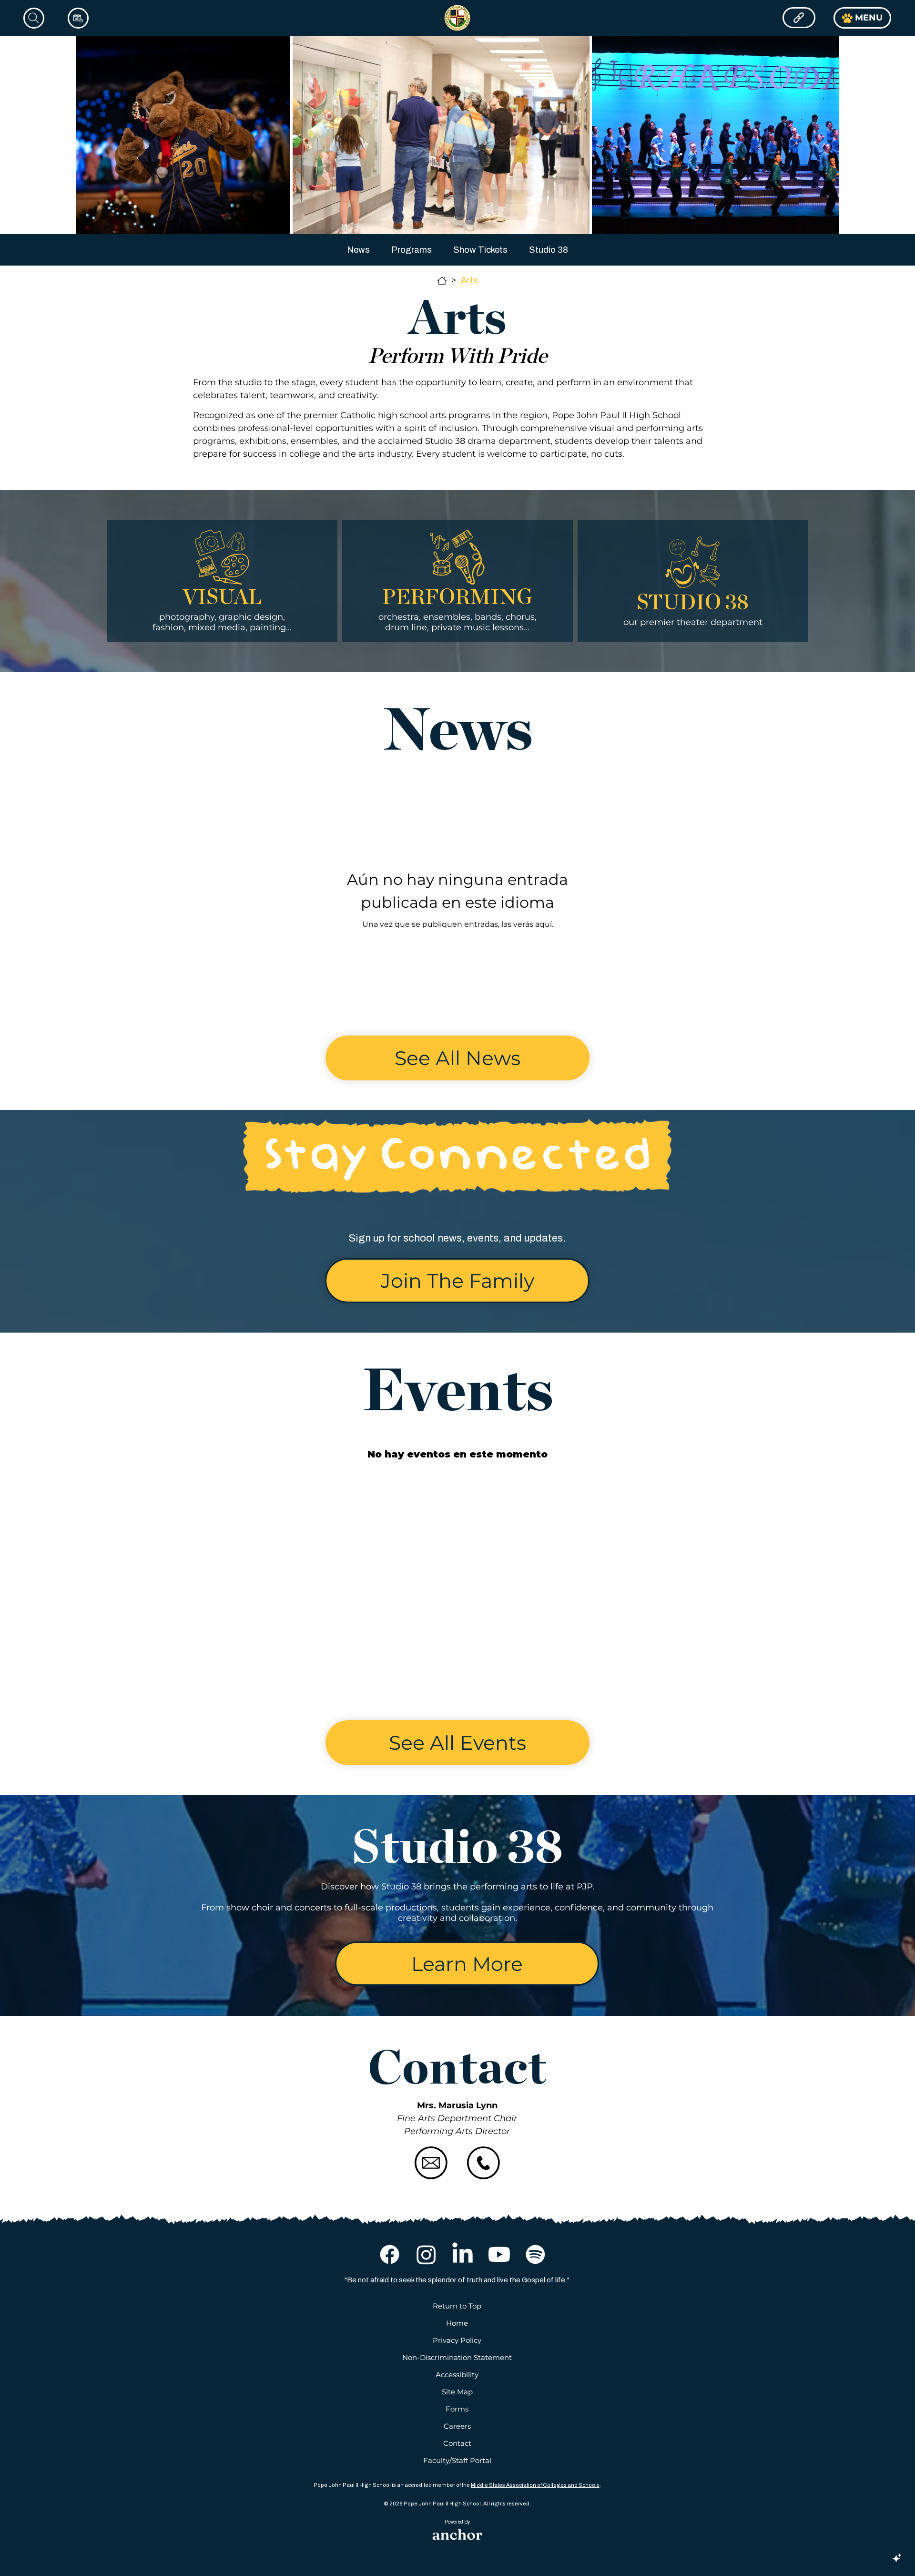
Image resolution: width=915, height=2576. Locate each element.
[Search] (34, 18)
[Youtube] (499, 2254)
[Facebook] (390, 2254)
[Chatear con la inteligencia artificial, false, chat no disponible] (897, 2558)
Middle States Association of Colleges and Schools (535, 2485)
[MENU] (799, 18)
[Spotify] (535, 2254)
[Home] (442, 281)
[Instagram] (426, 2254)
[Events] (78, 18)
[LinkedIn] (463, 2254)
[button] (457, 1281)
